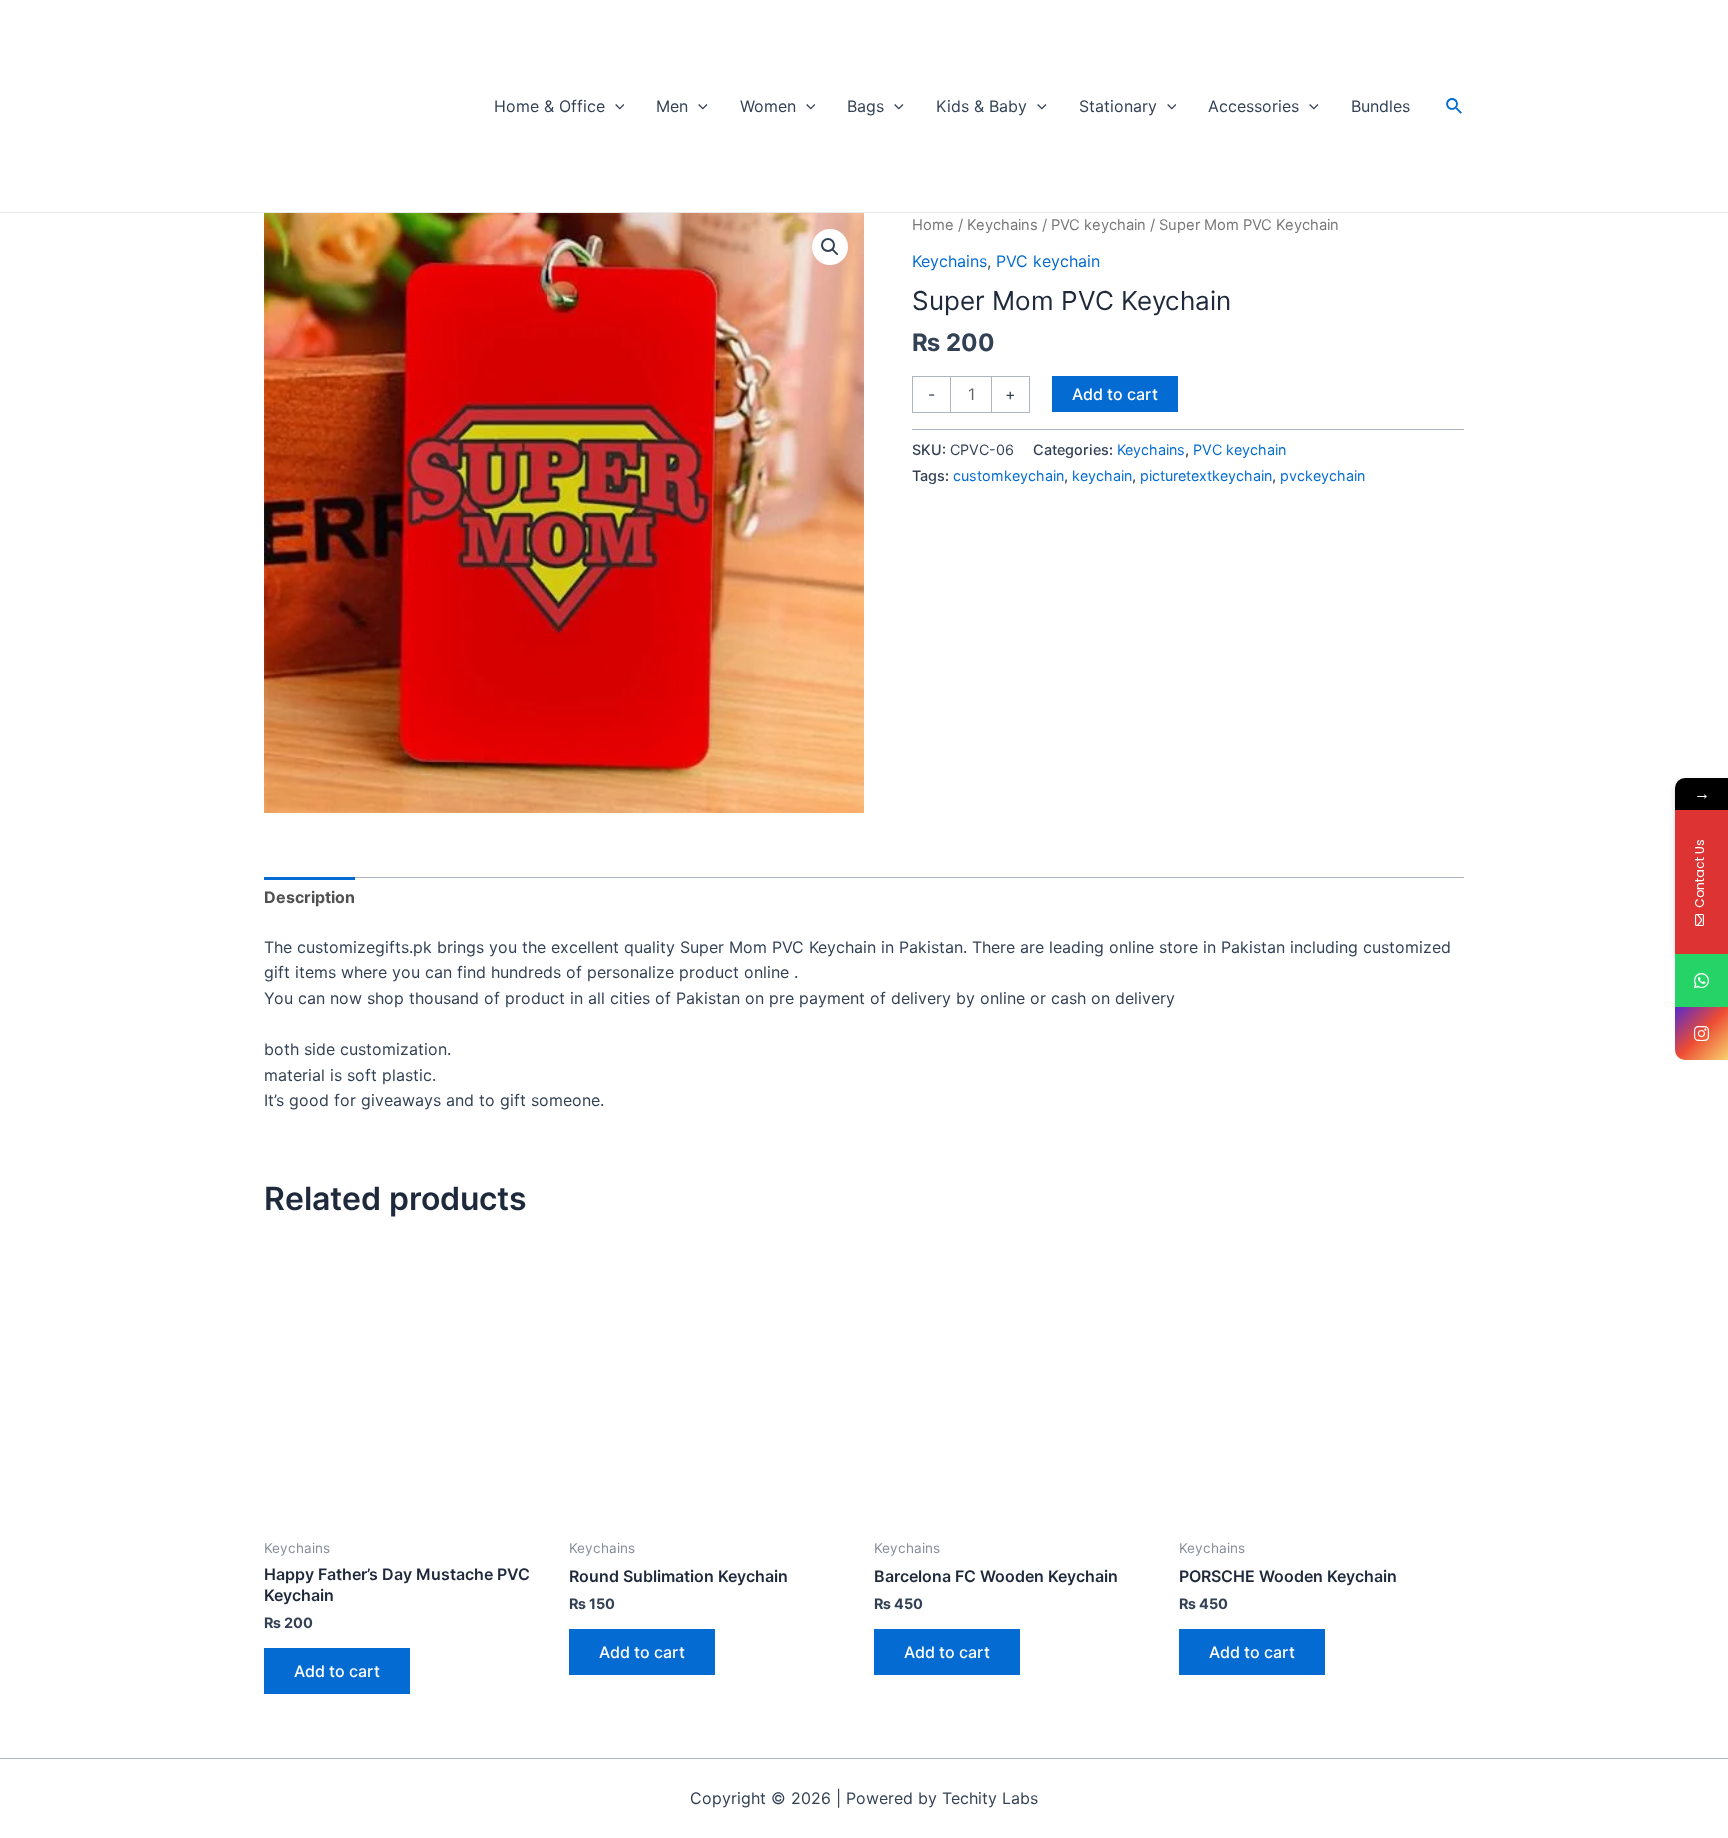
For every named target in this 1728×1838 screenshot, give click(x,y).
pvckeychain (1322, 475)
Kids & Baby (981, 106)
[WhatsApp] (1701, 980)
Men (672, 106)
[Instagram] (1701, 1033)
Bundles (1380, 106)
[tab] (309, 898)
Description (309, 897)
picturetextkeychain (1206, 475)
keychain (1102, 475)
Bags (865, 106)
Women (768, 106)
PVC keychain (1098, 225)
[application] (615, 106)
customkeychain (1008, 475)
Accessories (1253, 106)
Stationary (1118, 106)
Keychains (1002, 225)
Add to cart (1115, 394)
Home (933, 225)
